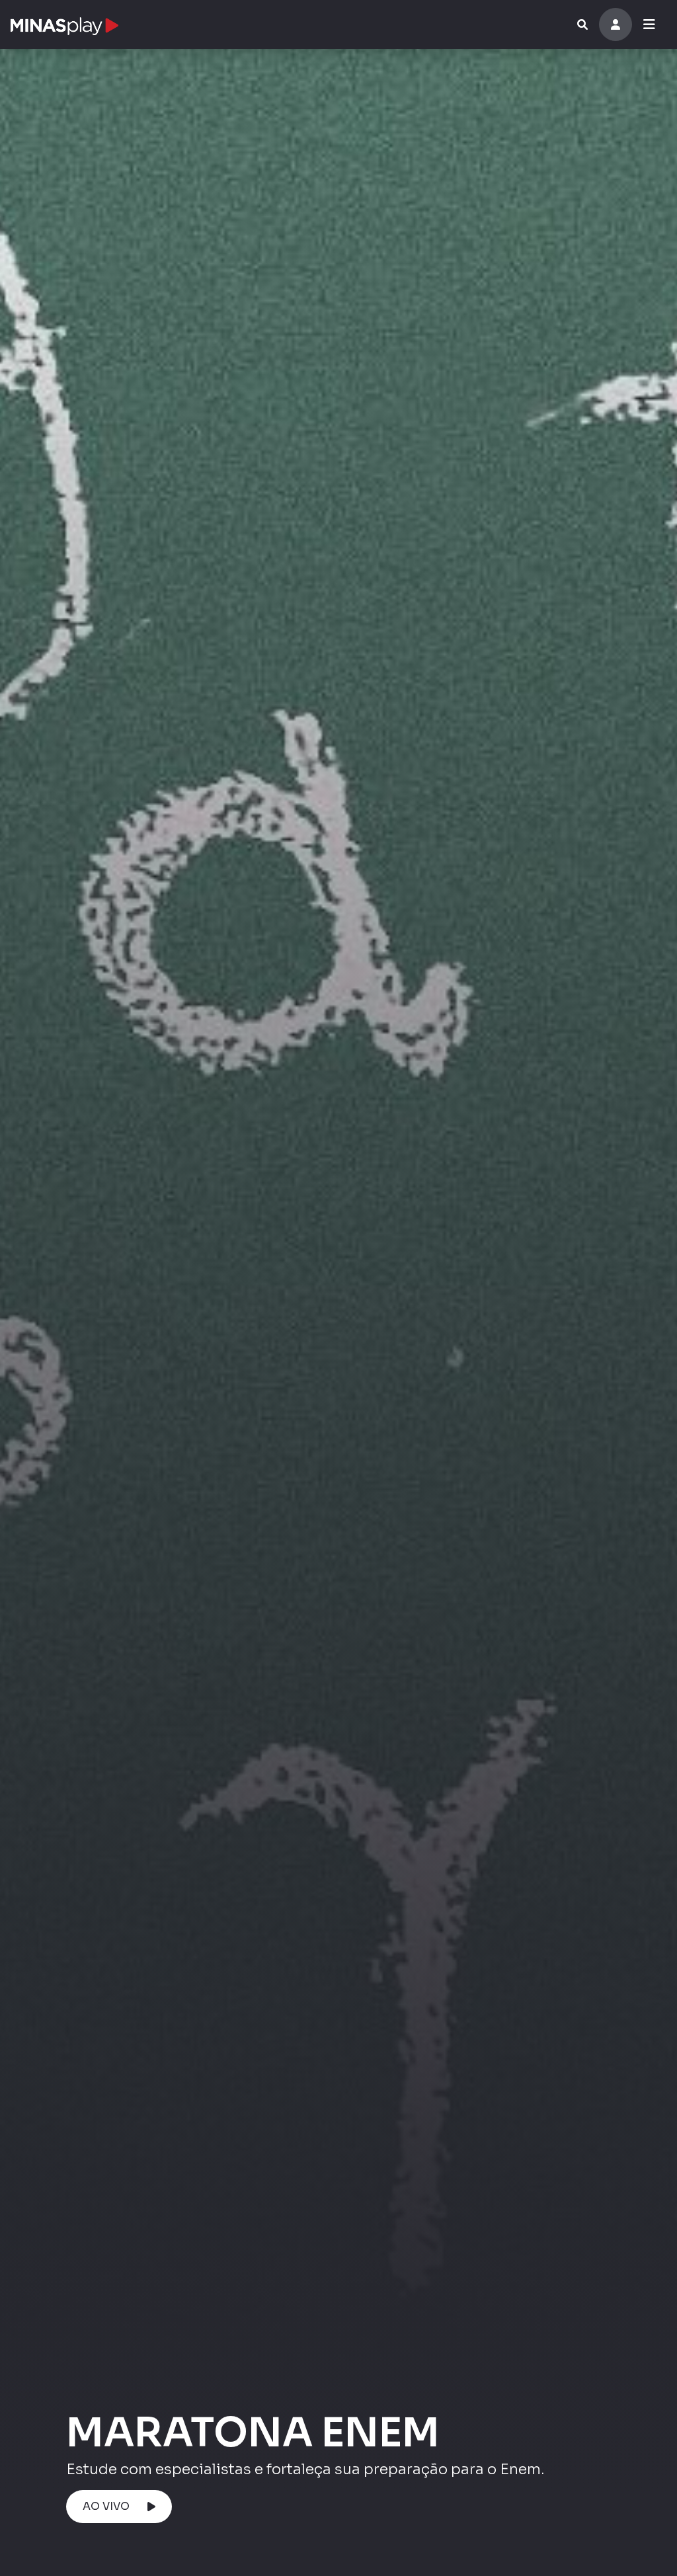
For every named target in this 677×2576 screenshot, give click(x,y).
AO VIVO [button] (106, 2506)
